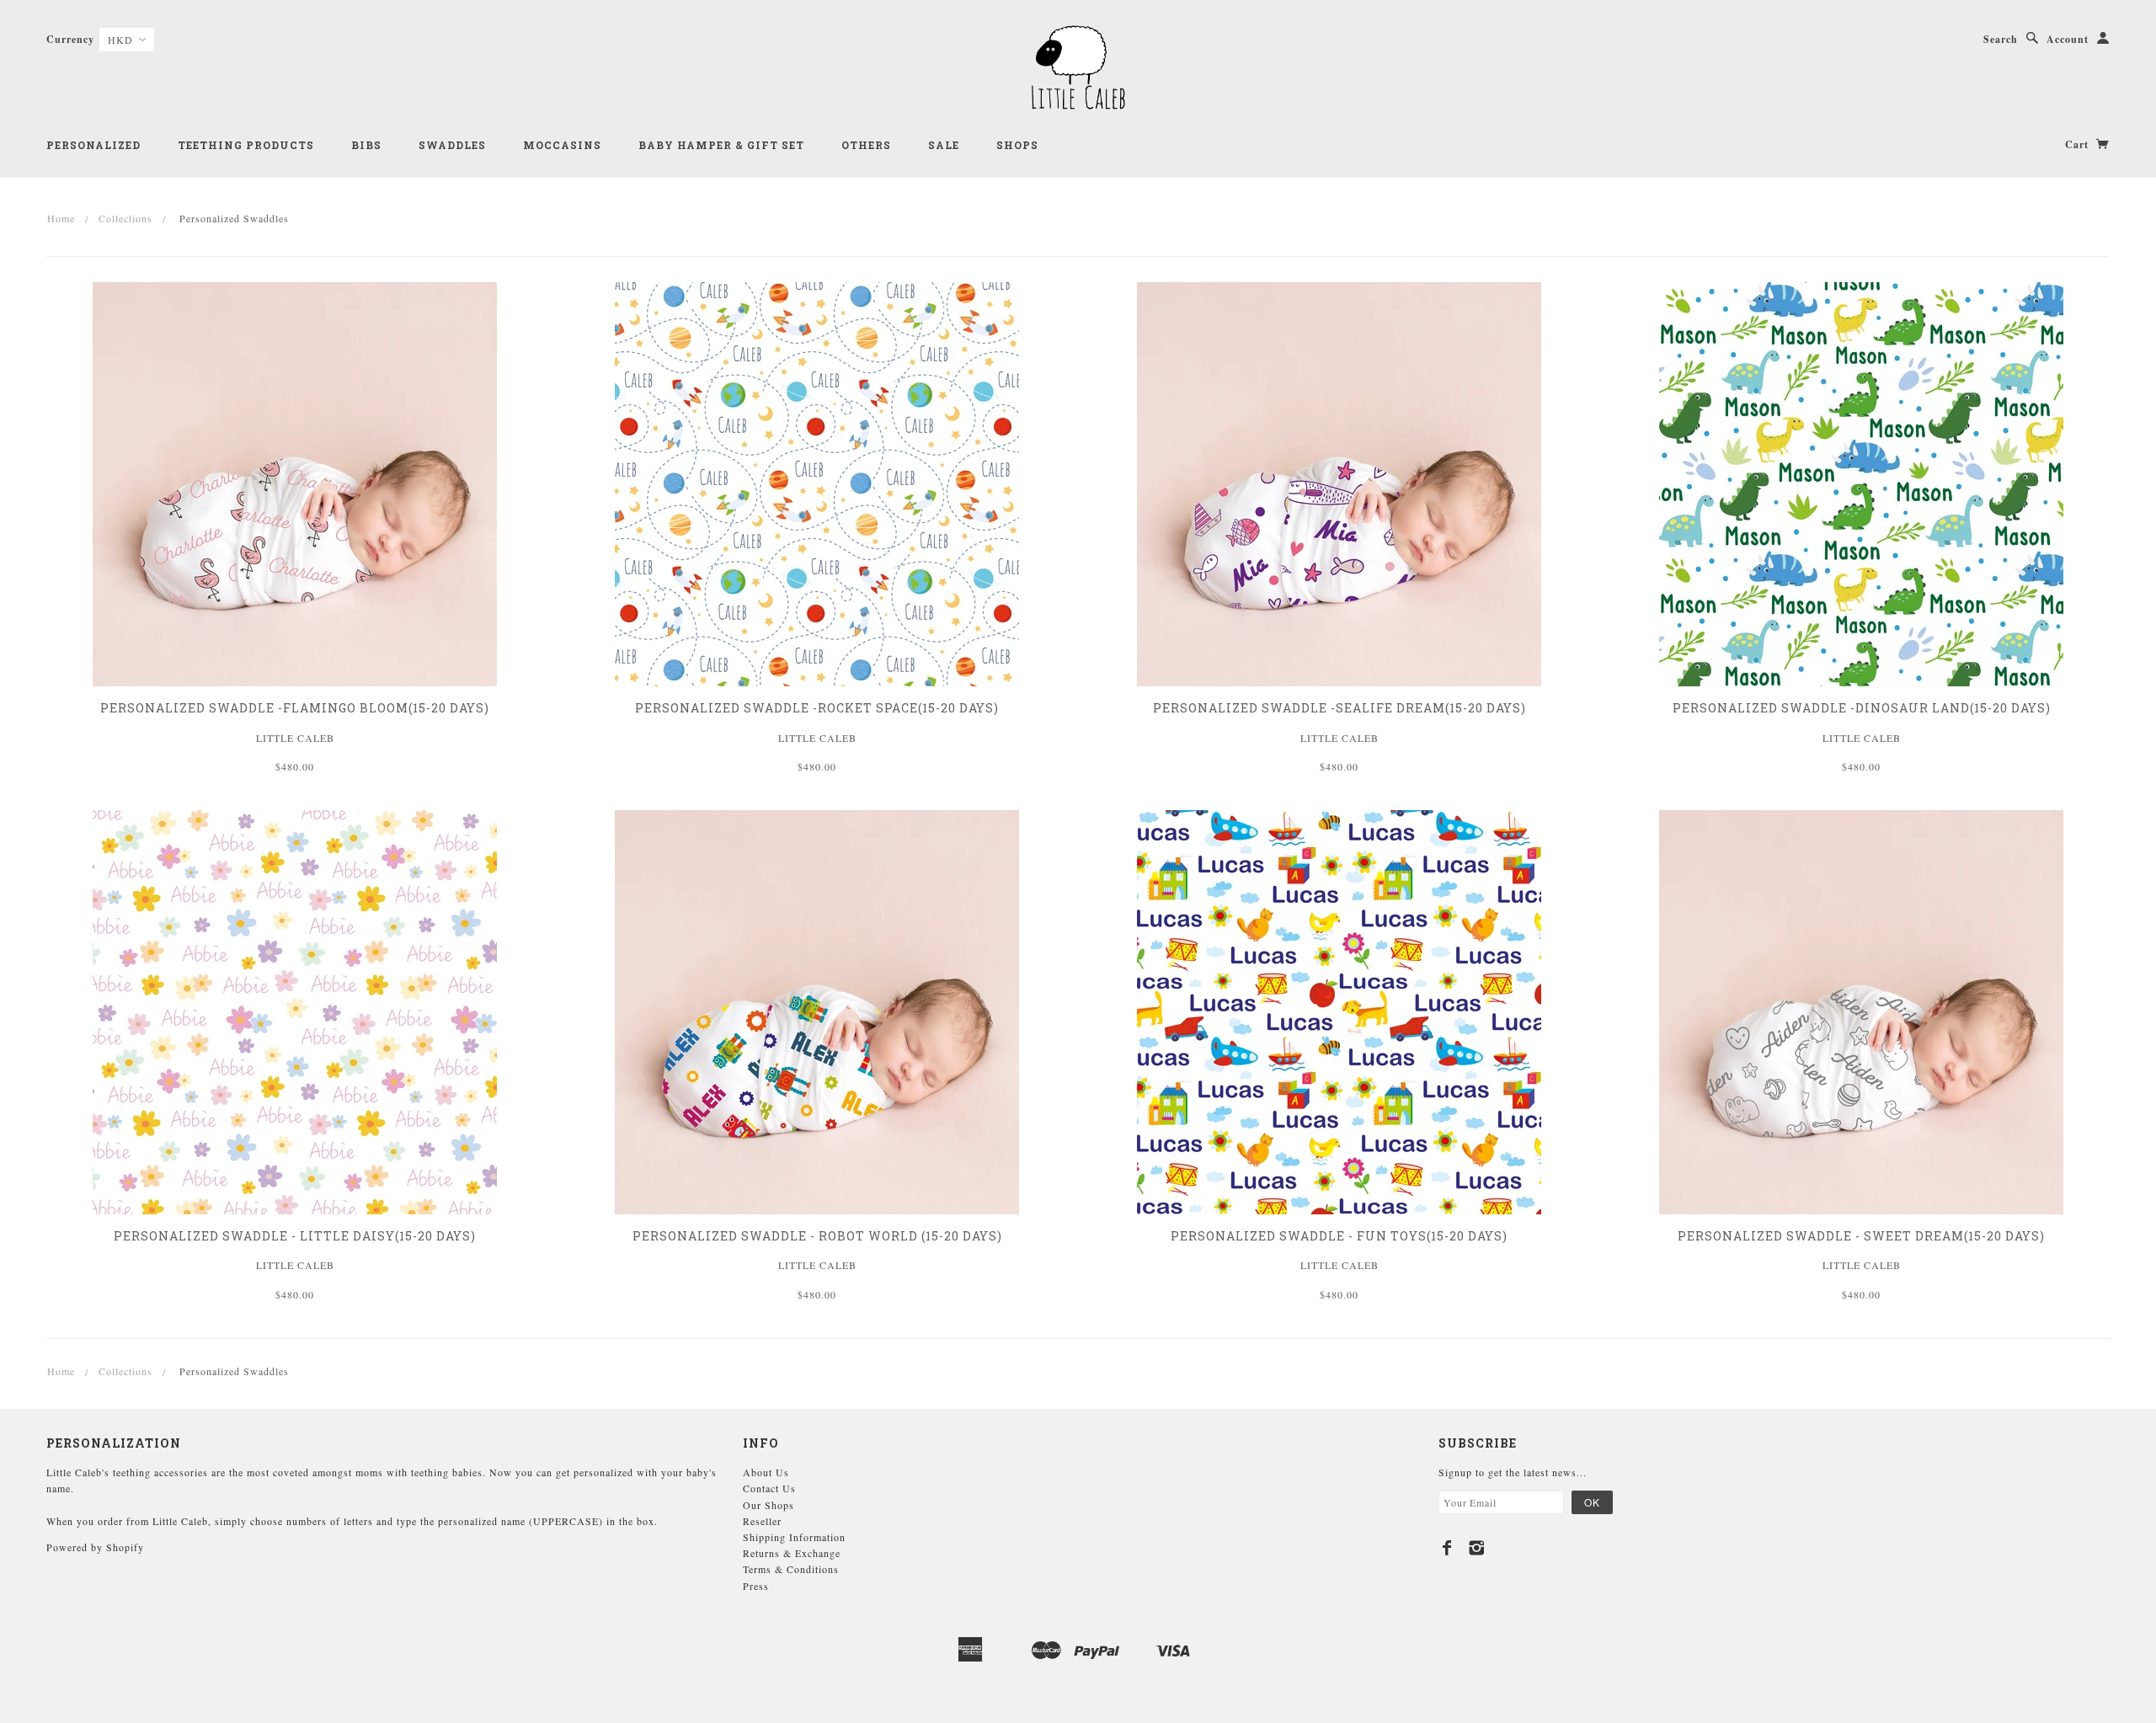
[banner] (1078, 67)
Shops (1017, 145)
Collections (125, 218)
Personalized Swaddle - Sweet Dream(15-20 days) (1861, 1236)
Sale (944, 145)
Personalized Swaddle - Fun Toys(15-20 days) (1339, 1236)
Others (866, 145)
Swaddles (452, 145)
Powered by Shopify (95, 1547)
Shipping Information (794, 1537)
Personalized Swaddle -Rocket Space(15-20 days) (817, 708)
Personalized (93, 145)
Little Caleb (295, 738)
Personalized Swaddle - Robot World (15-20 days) (817, 1236)
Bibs (366, 145)
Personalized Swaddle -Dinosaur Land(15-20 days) (1862, 708)
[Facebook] (1447, 1548)
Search (2001, 39)
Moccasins (562, 145)
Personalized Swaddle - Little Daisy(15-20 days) (295, 1236)
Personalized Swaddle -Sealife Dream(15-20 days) (1339, 708)
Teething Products (246, 145)
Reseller (762, 1521)
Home (61, 218)
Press (756, 1586)
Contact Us (769, 1488)
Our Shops (768, 1505)
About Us (766, 1472)
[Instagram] (1477, 1548)
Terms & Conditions (791, 1569)
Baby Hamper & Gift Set (721, 145)
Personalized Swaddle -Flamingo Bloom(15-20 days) (295, 708)
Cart (2079, 144)
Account (2068, 39)
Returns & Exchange (792, 1553)
